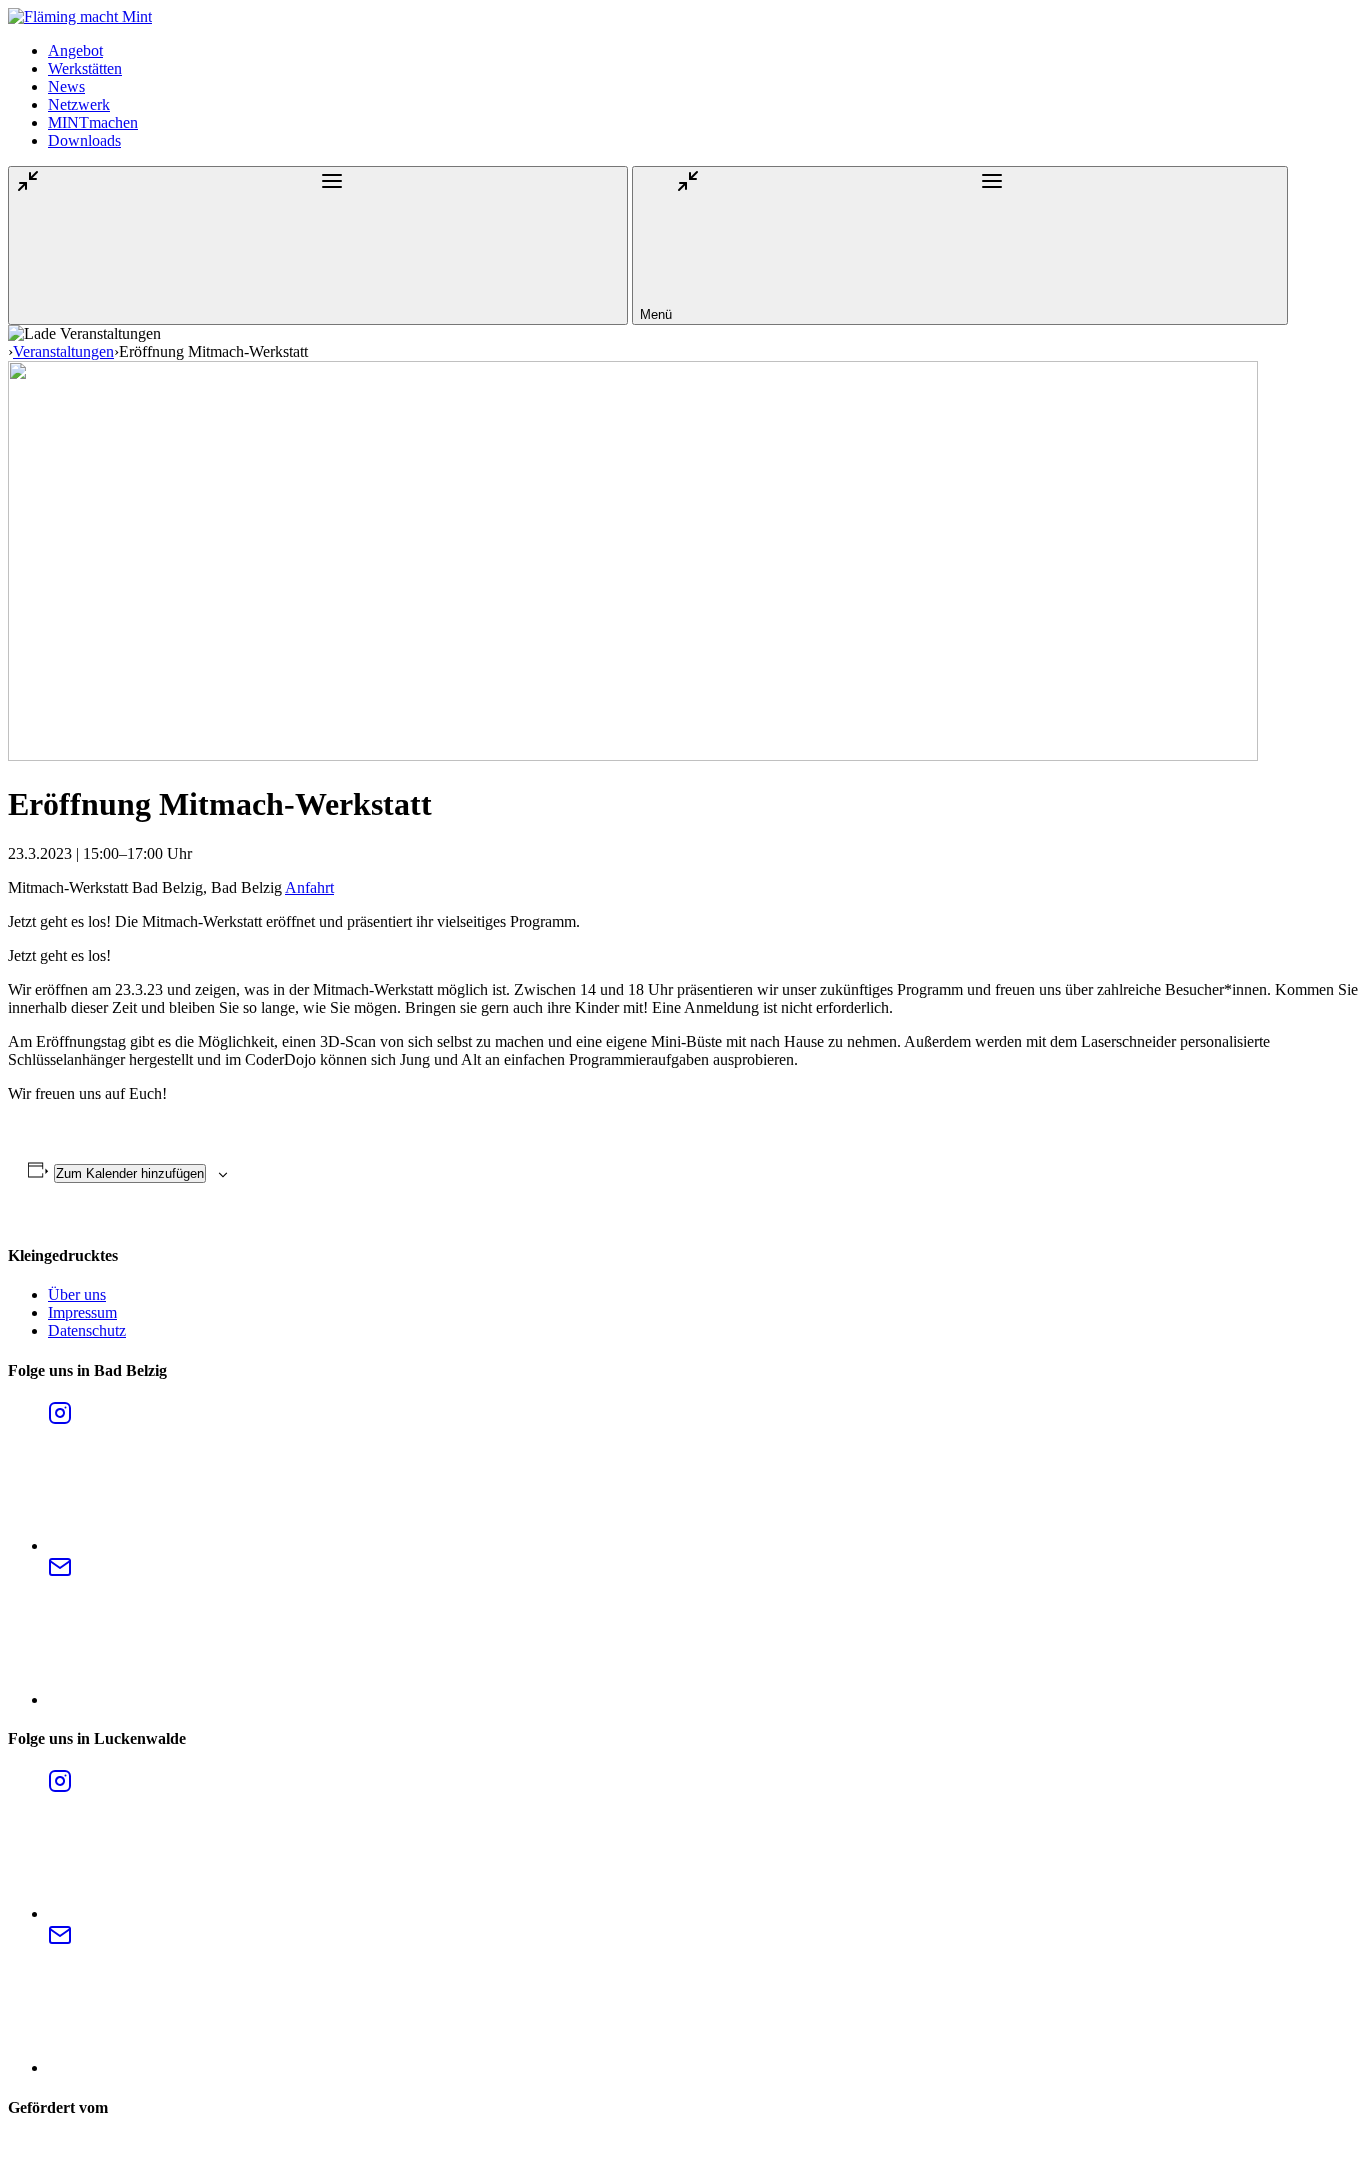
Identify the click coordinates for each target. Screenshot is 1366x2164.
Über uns (77, 1294)
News (66, 86)
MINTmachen (93, 122)
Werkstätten (85, 68)
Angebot (75, 50)
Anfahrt (309, 887)
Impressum (82, 1312)
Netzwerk (79, 104)
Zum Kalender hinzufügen (130, 1173)
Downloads (84, 140)
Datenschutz (87, 1330)
